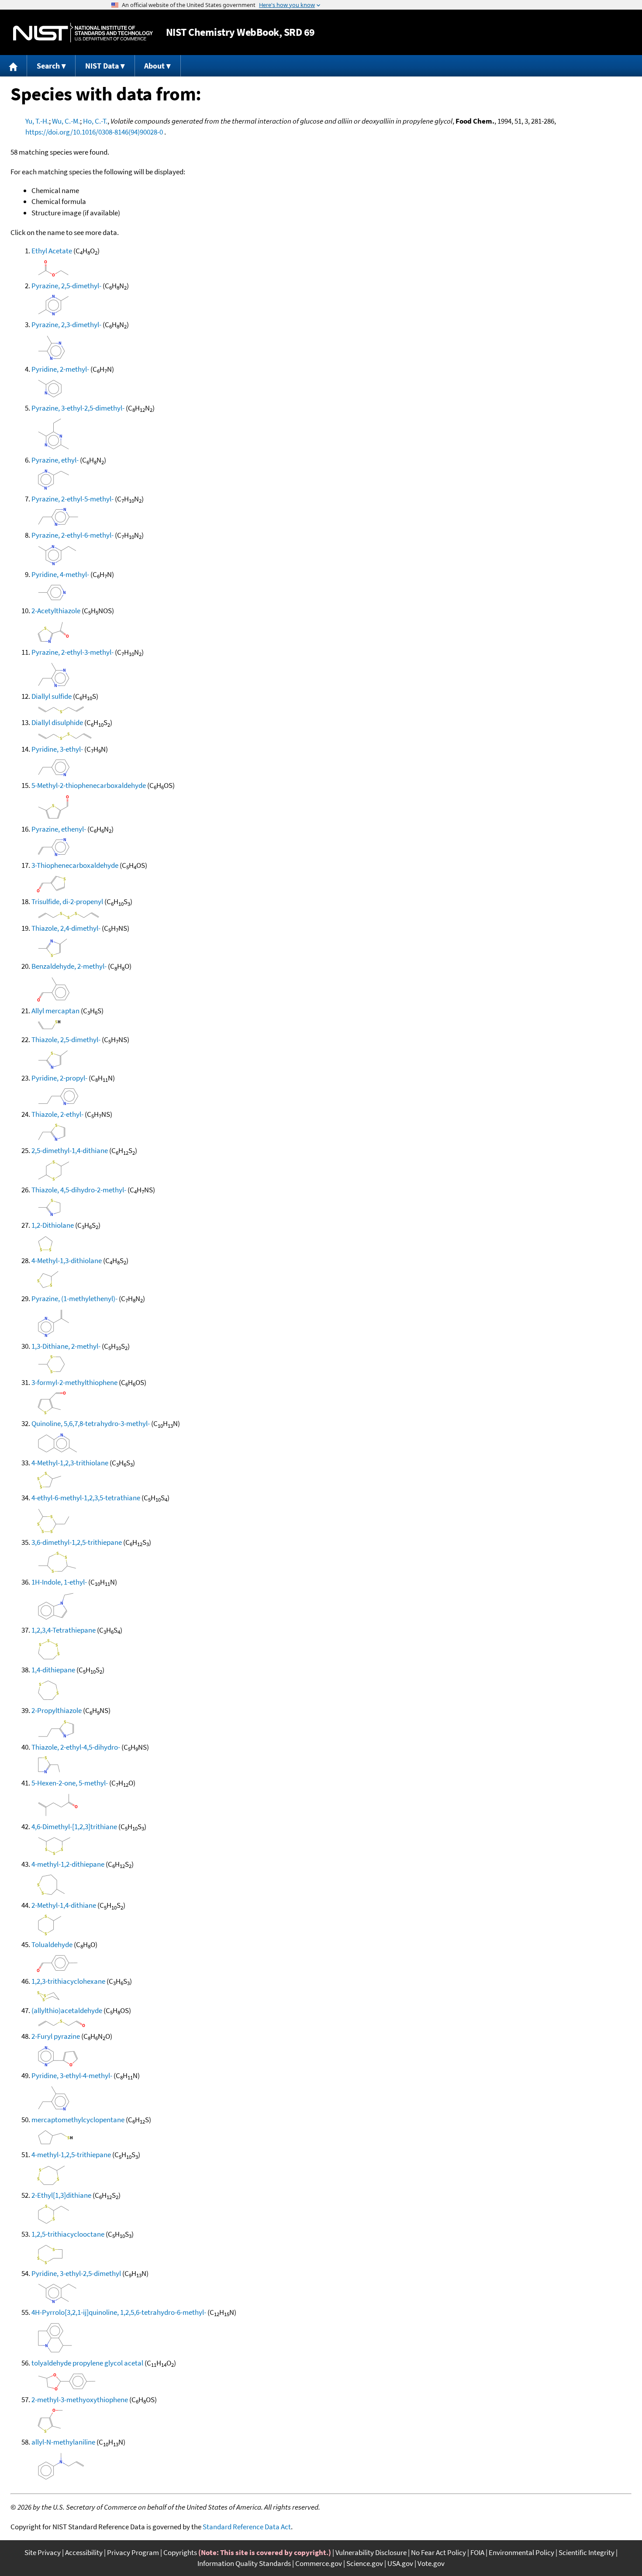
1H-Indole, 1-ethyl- (59, 1582)
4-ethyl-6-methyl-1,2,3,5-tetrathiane (86, 1498)
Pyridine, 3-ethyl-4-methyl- (72, 2075)
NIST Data (102, 66)
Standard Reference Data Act (247, 2527)
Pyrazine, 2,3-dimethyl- (66, 325)
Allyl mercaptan (55, 1011)
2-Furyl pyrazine (56, 2036)
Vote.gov (431, 2563)
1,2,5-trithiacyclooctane (68, 2234)
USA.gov (400, 2563)
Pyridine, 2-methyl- (60, 369)
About (154, 66)
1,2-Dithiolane (53, 1225)
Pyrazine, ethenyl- (59, 829)
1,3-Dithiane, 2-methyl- (66, 1346)
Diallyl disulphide (57, 722)
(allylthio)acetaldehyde (67, 2010)
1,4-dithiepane (53, 1670)
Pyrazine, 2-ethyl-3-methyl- (72, 652)
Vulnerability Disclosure (371, 2552)
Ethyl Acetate (52, 251)
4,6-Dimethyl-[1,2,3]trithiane (74, 1827)
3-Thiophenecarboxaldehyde (75, 865)
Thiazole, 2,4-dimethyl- (66, 928)
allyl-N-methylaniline (63, 2442)
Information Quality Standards (244, 2563)
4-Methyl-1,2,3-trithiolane (70, 1463)
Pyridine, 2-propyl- (59, 1078)
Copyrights (180, 2552)
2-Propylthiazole (57, 1710)
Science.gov (365, 2563)
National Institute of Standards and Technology (83, 33)
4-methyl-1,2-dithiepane (68, 1864)
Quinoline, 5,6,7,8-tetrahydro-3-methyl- (91, 1423)
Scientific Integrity (587, 2552)
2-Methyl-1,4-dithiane (64, 1905)
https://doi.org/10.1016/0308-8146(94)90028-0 (94, 132)
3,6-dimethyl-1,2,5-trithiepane (77, 1542)
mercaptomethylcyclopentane (78, 2120)
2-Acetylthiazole (56, 611)
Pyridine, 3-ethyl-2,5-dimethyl (76, 2273)
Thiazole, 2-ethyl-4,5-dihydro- (76, 1747)
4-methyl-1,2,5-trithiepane (71, 2155)
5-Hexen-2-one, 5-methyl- (70, 1783)
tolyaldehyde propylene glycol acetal (87, 2363)
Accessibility (84, 2552)
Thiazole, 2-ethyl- (57, 1114)
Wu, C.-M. (66, 121)
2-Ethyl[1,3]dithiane (61, 2195)
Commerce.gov (319, 2563)
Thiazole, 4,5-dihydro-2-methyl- (79, 1190)
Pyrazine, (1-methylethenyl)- (74, 1298)
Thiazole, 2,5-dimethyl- (66, 1039)
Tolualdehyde (52, 1944)
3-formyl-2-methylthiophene (74, 1382)
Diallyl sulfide (52, 696)
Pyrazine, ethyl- (55, 460)
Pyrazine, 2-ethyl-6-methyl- (72, 535)
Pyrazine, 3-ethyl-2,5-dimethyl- (78, 408)
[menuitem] (14, 66)
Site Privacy (43, 2552)
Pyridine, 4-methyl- (60, 574)
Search (48, 66)
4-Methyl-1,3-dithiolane (67, 1260)
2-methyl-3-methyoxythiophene (80, 2400)
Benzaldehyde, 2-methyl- (69, 966)
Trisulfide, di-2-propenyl (67, 901)
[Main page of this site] (14, 66)
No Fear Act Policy (438, 2552)
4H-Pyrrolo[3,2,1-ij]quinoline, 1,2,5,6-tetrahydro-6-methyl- (119, 2312)
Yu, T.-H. (37, 121)
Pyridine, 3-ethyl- (57, 749)
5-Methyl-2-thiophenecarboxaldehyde (89, 785)
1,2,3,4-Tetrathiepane (64, 1630)
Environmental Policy (521, 2552)
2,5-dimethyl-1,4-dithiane (70, 1150)
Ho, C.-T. (95, 121)
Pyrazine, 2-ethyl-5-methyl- (72, 499)
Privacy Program (133, 2552)
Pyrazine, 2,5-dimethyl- (66, 286)
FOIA (477, 2552)
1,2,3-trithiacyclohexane (68, 1981)
